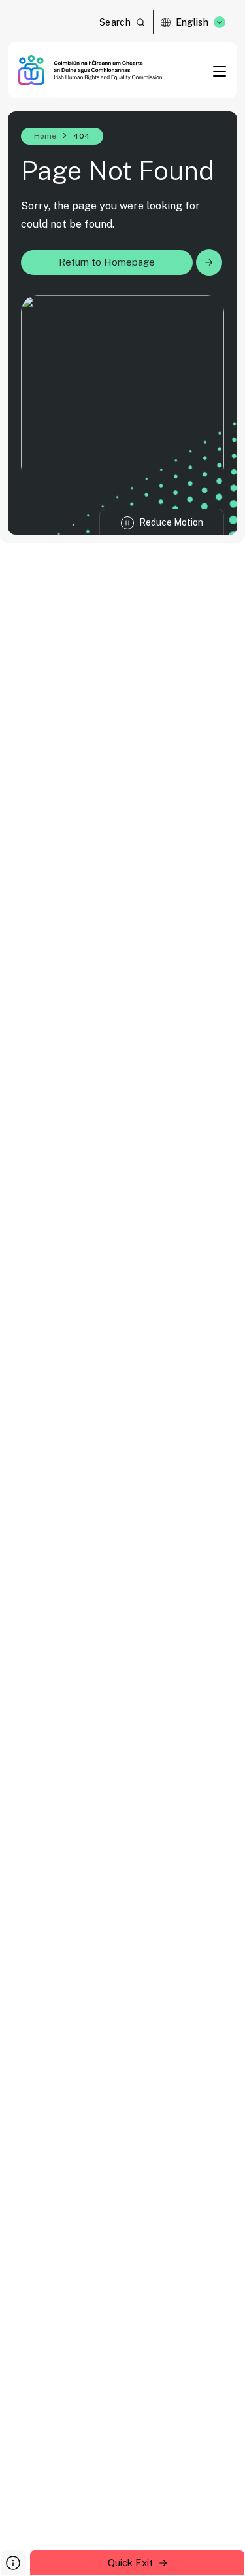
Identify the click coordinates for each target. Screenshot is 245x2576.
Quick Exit (130, 2563)
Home (45, 136)
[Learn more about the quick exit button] (13, 2563)
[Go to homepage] (90, 70)
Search (115, 22)
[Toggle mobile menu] (220, 71)
